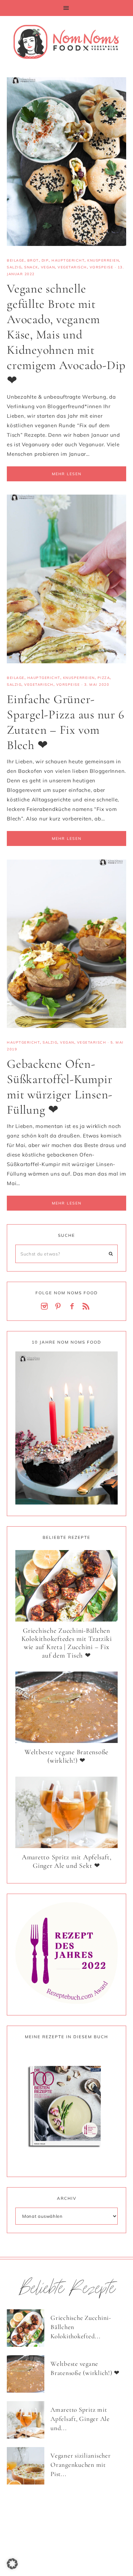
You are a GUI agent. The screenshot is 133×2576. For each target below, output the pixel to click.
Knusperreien (103, 260)
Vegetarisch (72, 267)
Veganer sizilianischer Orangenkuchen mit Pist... (81, 2464)
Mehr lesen (67, 474)
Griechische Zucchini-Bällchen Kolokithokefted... (81, 2327)
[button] (66, 8)
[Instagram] (46, 1307)
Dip (45, 260)
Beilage (16, 260)
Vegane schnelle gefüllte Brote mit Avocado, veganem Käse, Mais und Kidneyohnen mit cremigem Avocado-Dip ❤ (66, 335)
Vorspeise (102, 267)
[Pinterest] (60, 1307)
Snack (31, 267)
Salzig (14, 267)
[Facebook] (73, 1307)
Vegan (48, 267)
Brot (33, 260)
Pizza (104, 678)
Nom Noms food (66, 41)
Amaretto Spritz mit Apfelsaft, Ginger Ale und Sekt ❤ (67, 1862)
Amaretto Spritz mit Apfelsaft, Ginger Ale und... (80, 2419)
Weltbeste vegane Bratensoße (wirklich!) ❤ (66, 1756)
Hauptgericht (68, 260)
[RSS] (87, 1307)
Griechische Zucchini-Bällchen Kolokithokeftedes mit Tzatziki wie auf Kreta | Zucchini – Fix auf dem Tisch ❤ (67, 1643)
